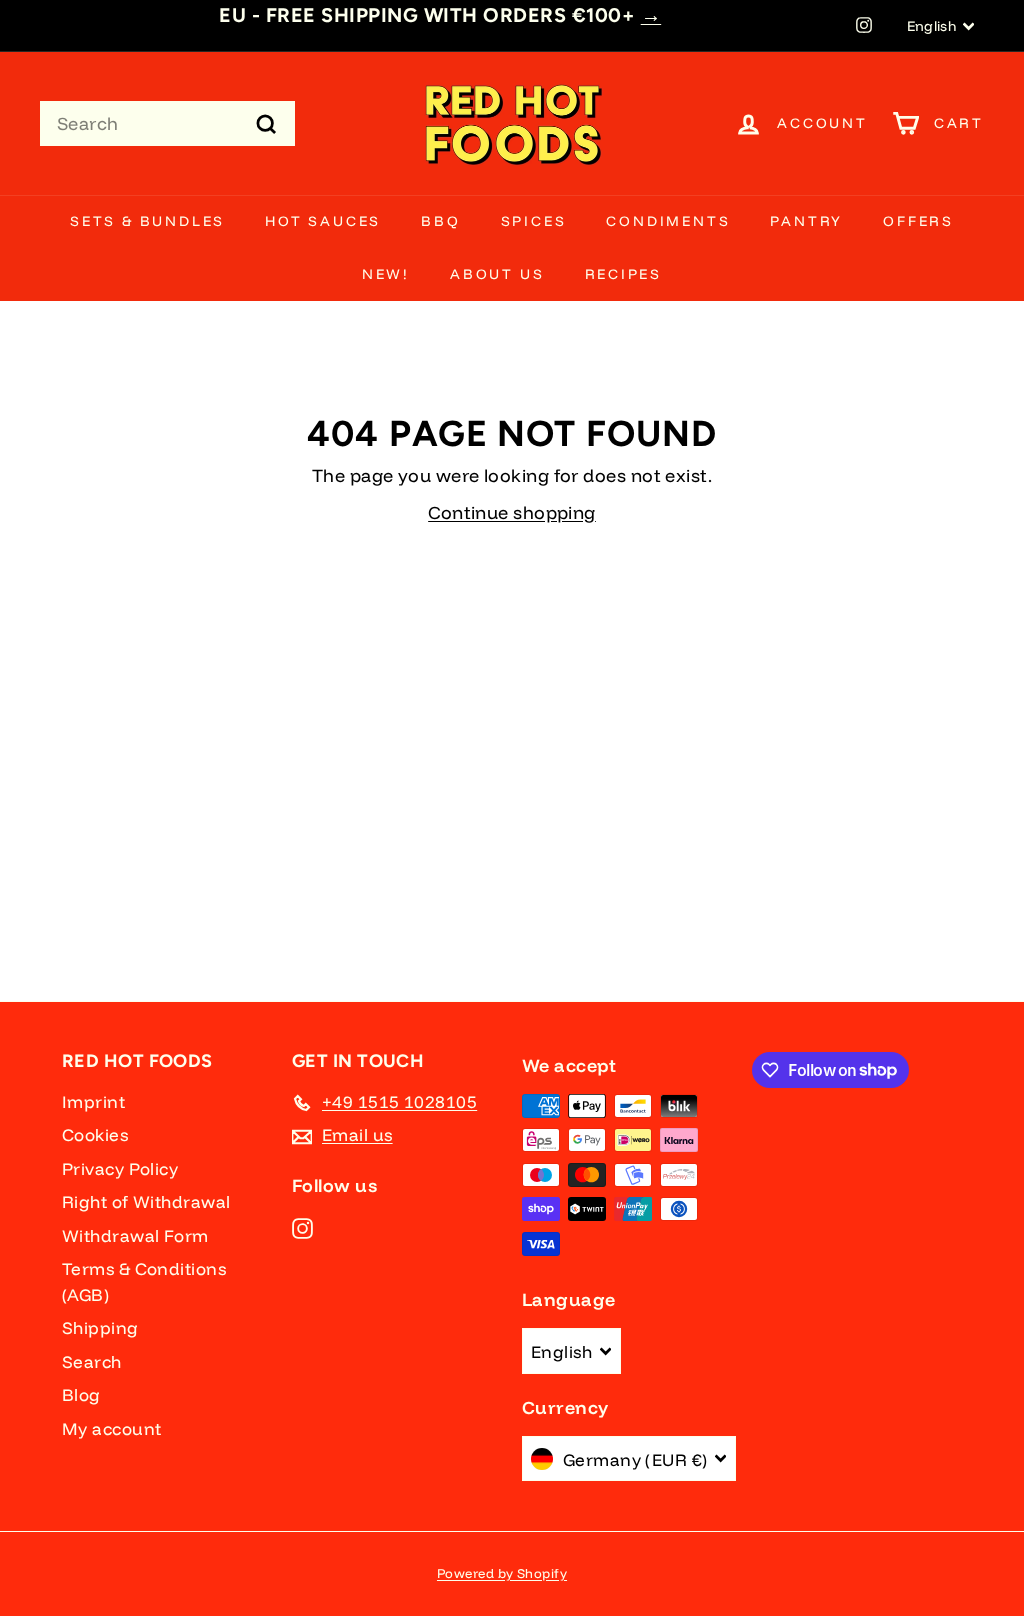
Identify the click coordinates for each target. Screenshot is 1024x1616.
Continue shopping (512, 512)
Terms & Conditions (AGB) (144, 1281)
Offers (918, 221)
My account (112, 1428)
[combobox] (167, 123)
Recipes (624, 274)
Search (92, 1361)
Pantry (806, 221)
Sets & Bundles (147, 221)
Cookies (95, 1134)
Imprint (93, 1101)
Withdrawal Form (135, 1235)
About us (497, 274)
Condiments (668, 221)
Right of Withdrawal (146, 1201)
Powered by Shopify (502, 1573)
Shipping (100, 1327)
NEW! (386, 274)
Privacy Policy (120, 1168)
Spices (534, 221)
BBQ (440, 221)
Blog (81, 1394)
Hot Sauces (323, 221)
